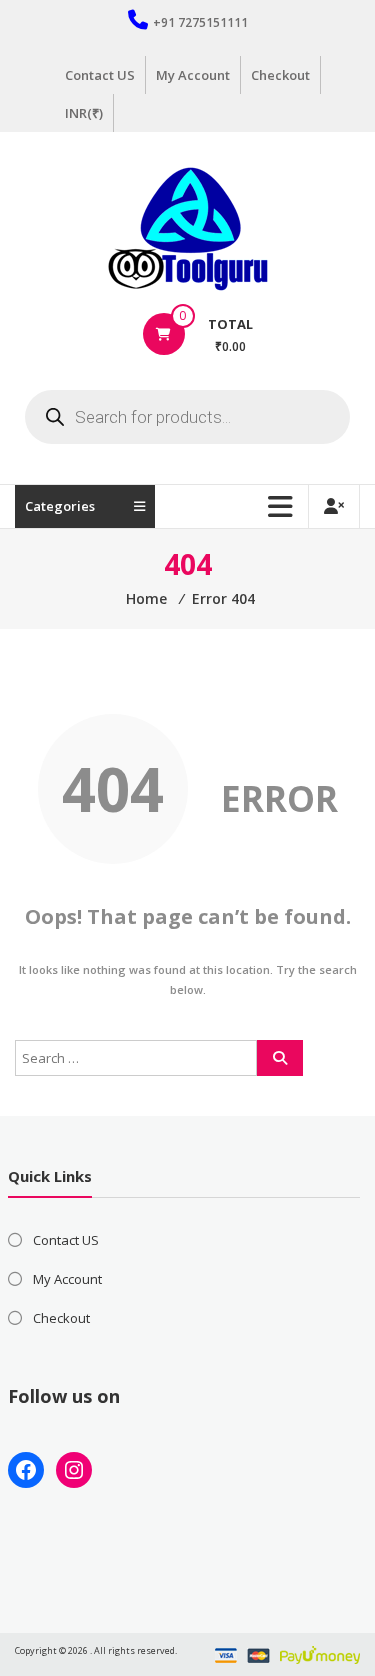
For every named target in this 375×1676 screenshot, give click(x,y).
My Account (193, 75)
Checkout (280, 75)
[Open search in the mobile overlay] (187, 417)
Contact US (100, 75)
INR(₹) (84, 113)
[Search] (280, 1058)
